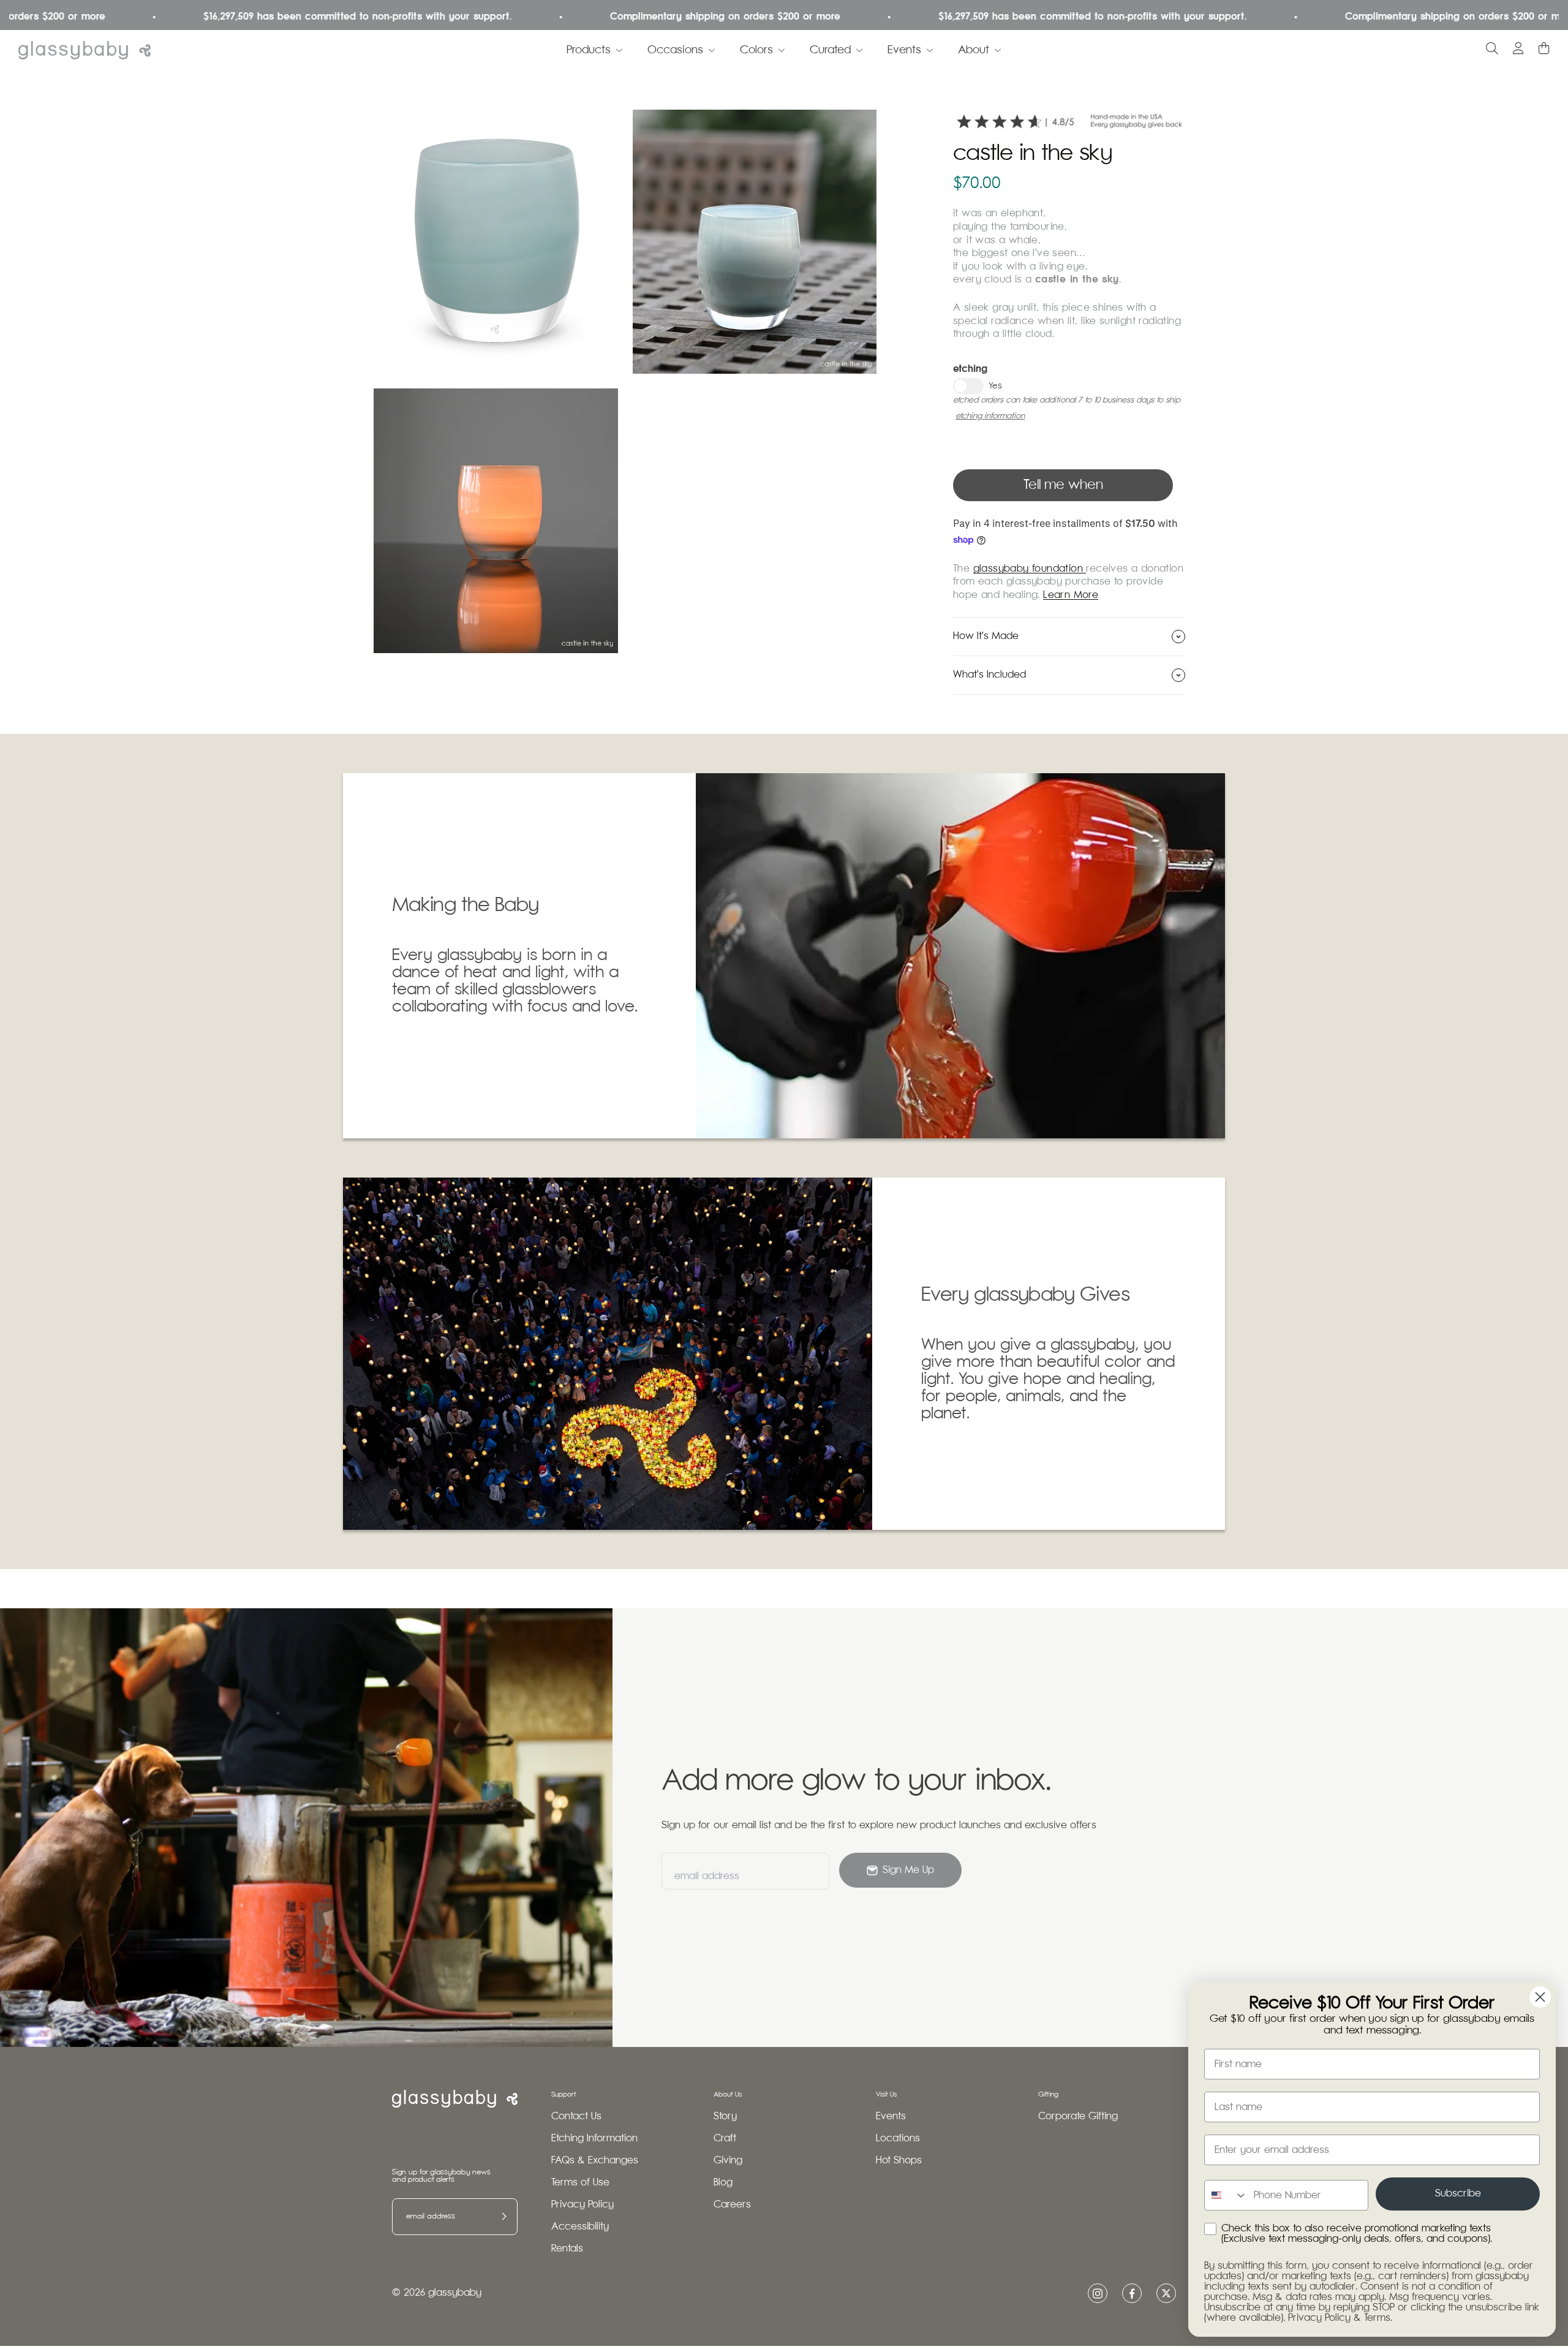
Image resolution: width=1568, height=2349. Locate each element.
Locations (898, 2139)
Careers (732, 2205)
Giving (728, 2161)
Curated (830, 50)
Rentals (567, 2249)
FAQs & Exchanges (595, 2161)
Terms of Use (580, 2183)
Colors (756, 50)
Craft (725, 2139)
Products (589, 50)
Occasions (675, 50)
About (974, 50)
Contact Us (576, 2116)
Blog (723, 2183)
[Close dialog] (1540, 1997)
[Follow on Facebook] (1132, 2294)
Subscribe (1458, 2194)
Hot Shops (899, 2161)
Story (725, 2116)
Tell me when (1063, 485)
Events (904, 50)
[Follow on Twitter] (1166, 2293)
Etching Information (594, 2139)
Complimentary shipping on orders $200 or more (611, 17)
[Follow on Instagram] (1098, 2294)
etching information (990, 416)
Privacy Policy (582, 2205)
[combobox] (1226, 2195)
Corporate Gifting (1078, 2116)
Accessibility (580, 2227)
